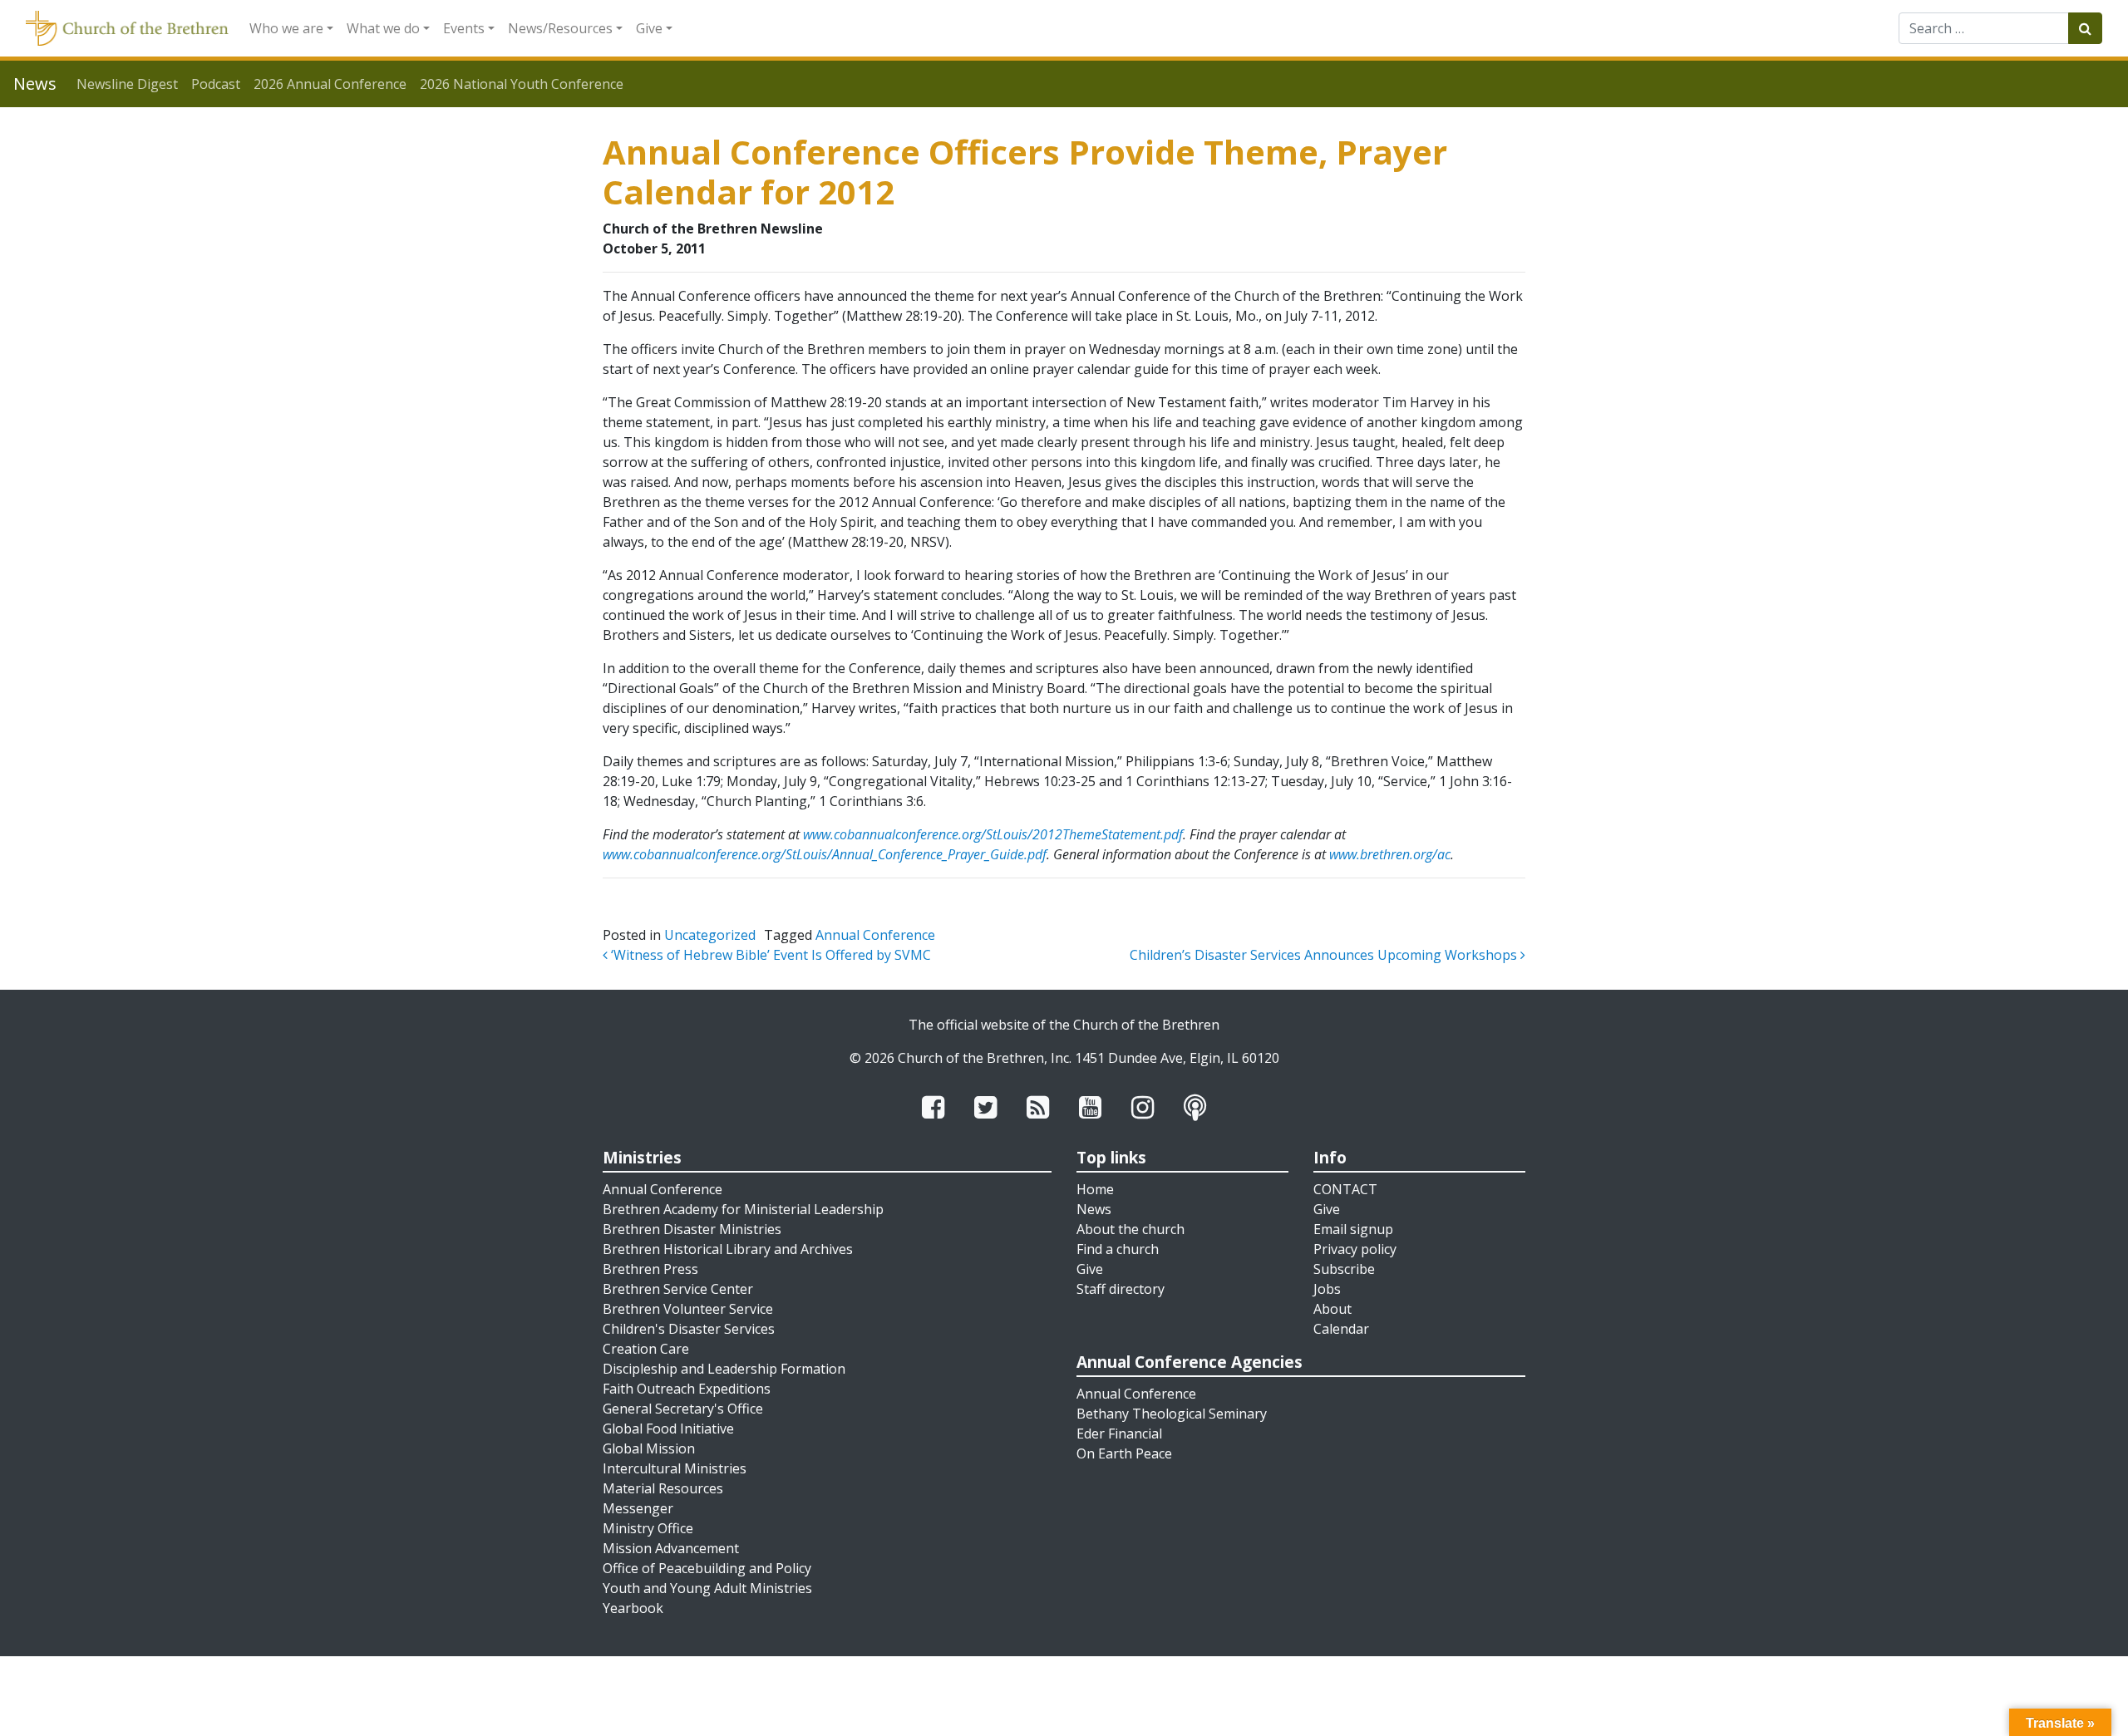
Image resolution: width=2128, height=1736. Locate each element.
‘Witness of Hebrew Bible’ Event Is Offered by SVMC (769, 955)
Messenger (638, 1508)
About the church (1130, 1229)
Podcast (216, 84)
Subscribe (1344, 1269)
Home (1095, 1189)
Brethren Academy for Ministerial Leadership (743, 1209)
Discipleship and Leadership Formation (724, 1369)
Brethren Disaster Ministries (692, 1229)
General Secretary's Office (683, 1409)
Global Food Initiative (668, 1429)
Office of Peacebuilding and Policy (707, 1568)
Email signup (1353, 1229)
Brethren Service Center (678, 1289)
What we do (383, 28)
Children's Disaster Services (689, 1329)
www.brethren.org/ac (1390, 854)
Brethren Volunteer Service (688, 1309)
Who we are (286, 28)
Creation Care (646, 1349)
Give (649, 28)
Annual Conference (875, 935)
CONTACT (1345, 1189)
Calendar (1341, 1329)
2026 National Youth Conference (522, 84)
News (1094, 1209)
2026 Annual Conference (330, 84)
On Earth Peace (1124, 1453)
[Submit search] (2085, 28)
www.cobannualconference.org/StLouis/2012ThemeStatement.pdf (993, 834)
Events (464, 28)
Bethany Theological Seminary (1172, 1414)
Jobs (1327, 1289)
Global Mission (649, 1448)
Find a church (1118, 1249)
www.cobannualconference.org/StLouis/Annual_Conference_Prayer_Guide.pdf (825, 854)
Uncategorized (710, 935)
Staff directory (1121, 1289)
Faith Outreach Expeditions (687, 1389)
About (1332, 1309)
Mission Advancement (671, 1548)
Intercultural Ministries (675, 1468)
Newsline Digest (127, 84)
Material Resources (663, 1488)
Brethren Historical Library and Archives (728, 1249)
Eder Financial (1119, 1434)
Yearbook (633, 1608)
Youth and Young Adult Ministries (707, 1588)
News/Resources (560, 28)
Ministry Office (648, 1528)
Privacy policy (1355, 1249)
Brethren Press (650, 1269)
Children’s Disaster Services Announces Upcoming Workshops (1325, 955)
